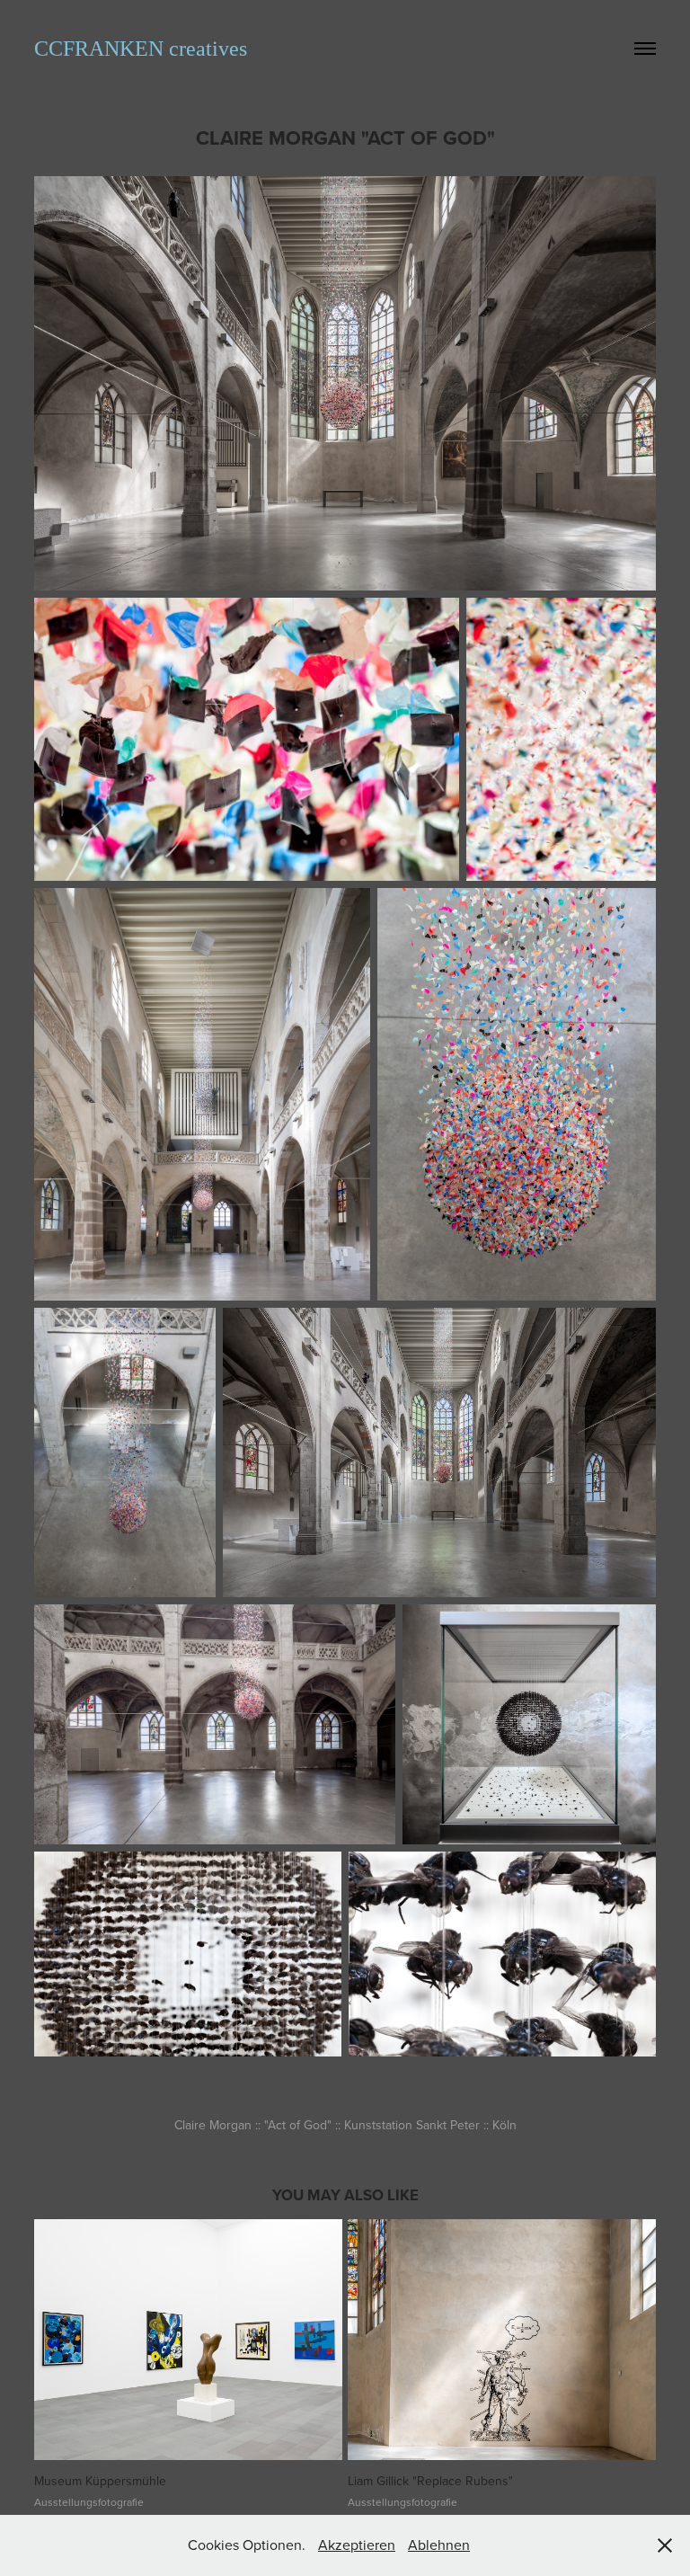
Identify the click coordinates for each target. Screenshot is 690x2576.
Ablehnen (439, 2545)
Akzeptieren (357, 2545)
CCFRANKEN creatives (141, 49)
